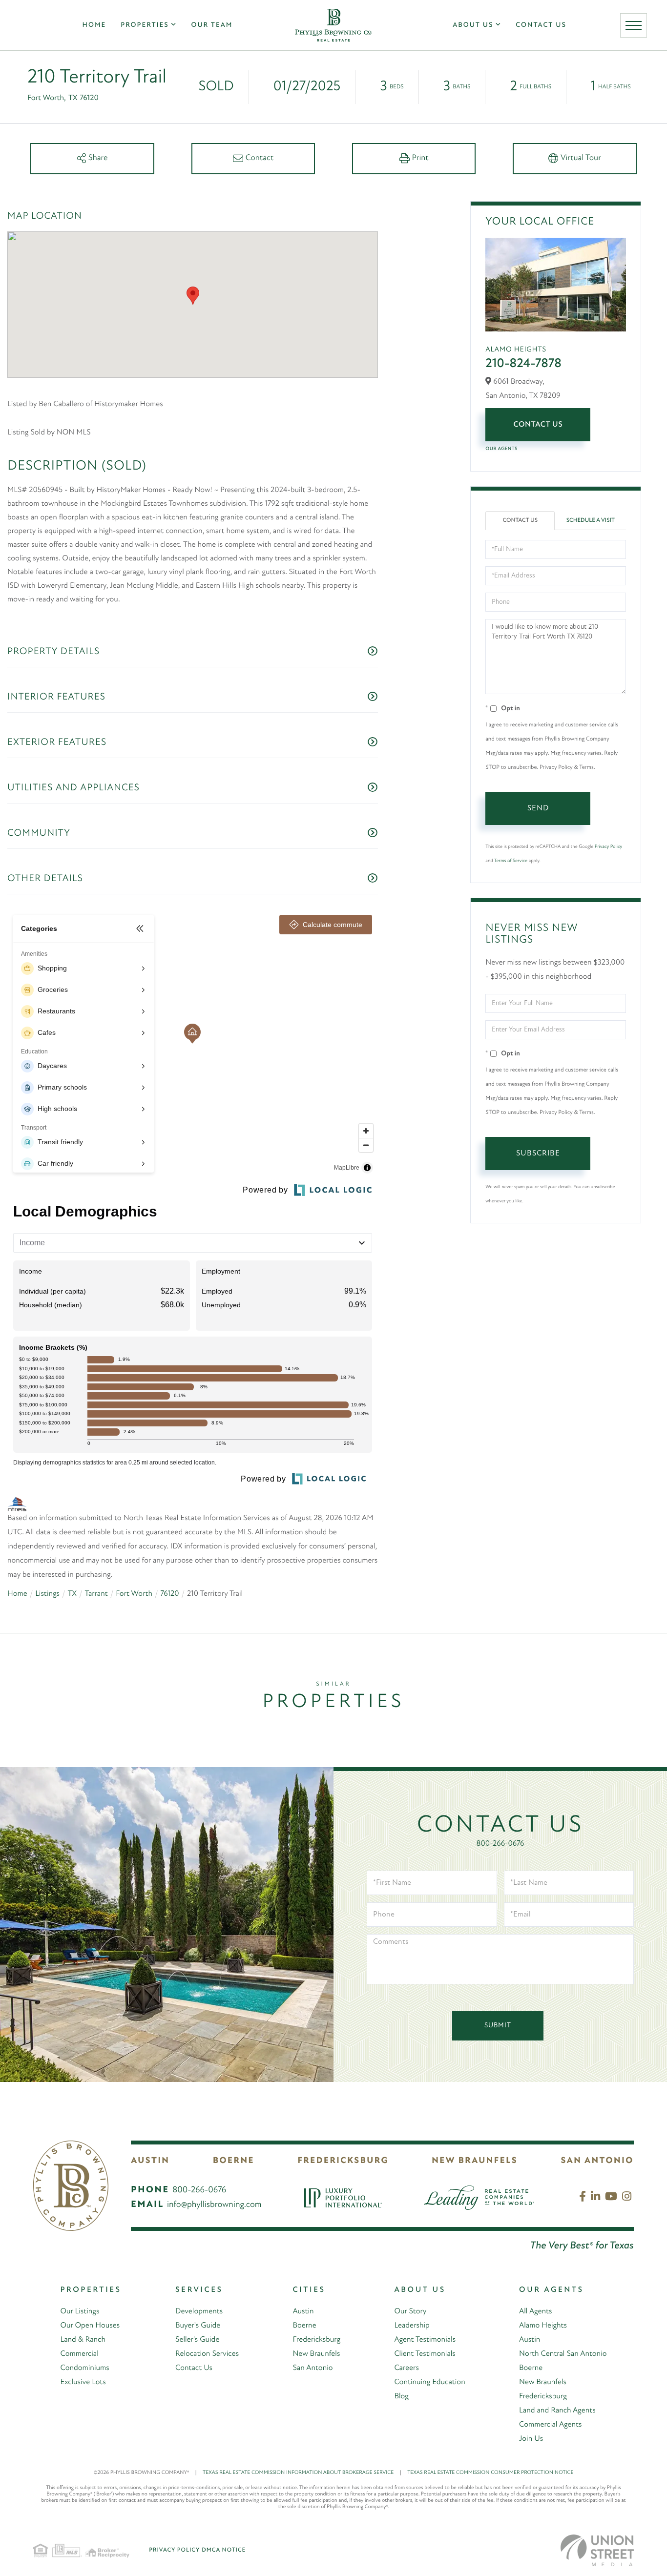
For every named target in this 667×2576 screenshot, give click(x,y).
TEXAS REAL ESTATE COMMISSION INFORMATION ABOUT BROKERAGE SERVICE (302, 2473)
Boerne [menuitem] (304, 2326)
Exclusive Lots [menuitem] (83, 2382)
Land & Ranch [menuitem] (83, 2340)
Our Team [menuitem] (212, 25)
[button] (193, 296)
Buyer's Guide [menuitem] (198, 2326)
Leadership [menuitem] (412, 2326)
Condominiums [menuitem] (84, 2368)
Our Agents (501, 449)
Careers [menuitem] (406, 2368)
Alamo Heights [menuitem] (543, 2326)
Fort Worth (134, 1594)
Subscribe (538, 1154)
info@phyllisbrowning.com (214, 2205)
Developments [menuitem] (199, 2311)
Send (538, 808)
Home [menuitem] (94, 25)
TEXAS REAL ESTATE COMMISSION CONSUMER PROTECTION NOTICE (490, 2473)
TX (72, 1594)
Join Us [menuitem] (531, 2439)
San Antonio (597, 2161)
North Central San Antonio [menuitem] (563, 2354)
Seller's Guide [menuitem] (197, 2340)
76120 (169, 1594)
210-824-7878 (523, 364)
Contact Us (538, 425)
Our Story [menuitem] (410, 2311)
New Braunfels (475, 2161)
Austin (150, 2161)
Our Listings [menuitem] (80, 2311)
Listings (47, 1594)
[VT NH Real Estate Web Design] (597, 2550)
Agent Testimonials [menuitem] (425, 2340)
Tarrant (96, 1594)
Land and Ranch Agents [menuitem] (557, 2411)
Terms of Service (511, 861)
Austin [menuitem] (303, 2311)
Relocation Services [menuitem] (207, 2354)
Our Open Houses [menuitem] (90, 2326)
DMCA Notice (224, 2550)
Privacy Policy (608, 847)
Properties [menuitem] (145, 25)
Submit (498, 2026)
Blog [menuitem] (401, 2396)
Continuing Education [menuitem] (429, 2382)
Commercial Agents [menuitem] (550, 2425)
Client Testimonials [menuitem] (425, 2354)
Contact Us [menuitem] (541, 25)
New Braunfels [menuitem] (316, 2354)
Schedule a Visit (591, 520)
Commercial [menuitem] (79, 2354)
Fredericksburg (343, 2161)
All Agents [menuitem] (535, 2311)
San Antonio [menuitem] (313, 2368)
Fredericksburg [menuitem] (316, 2340)
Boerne (234, 2161)
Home (17, 1594)
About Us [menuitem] (473, 25)
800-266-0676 (500, 1844)
